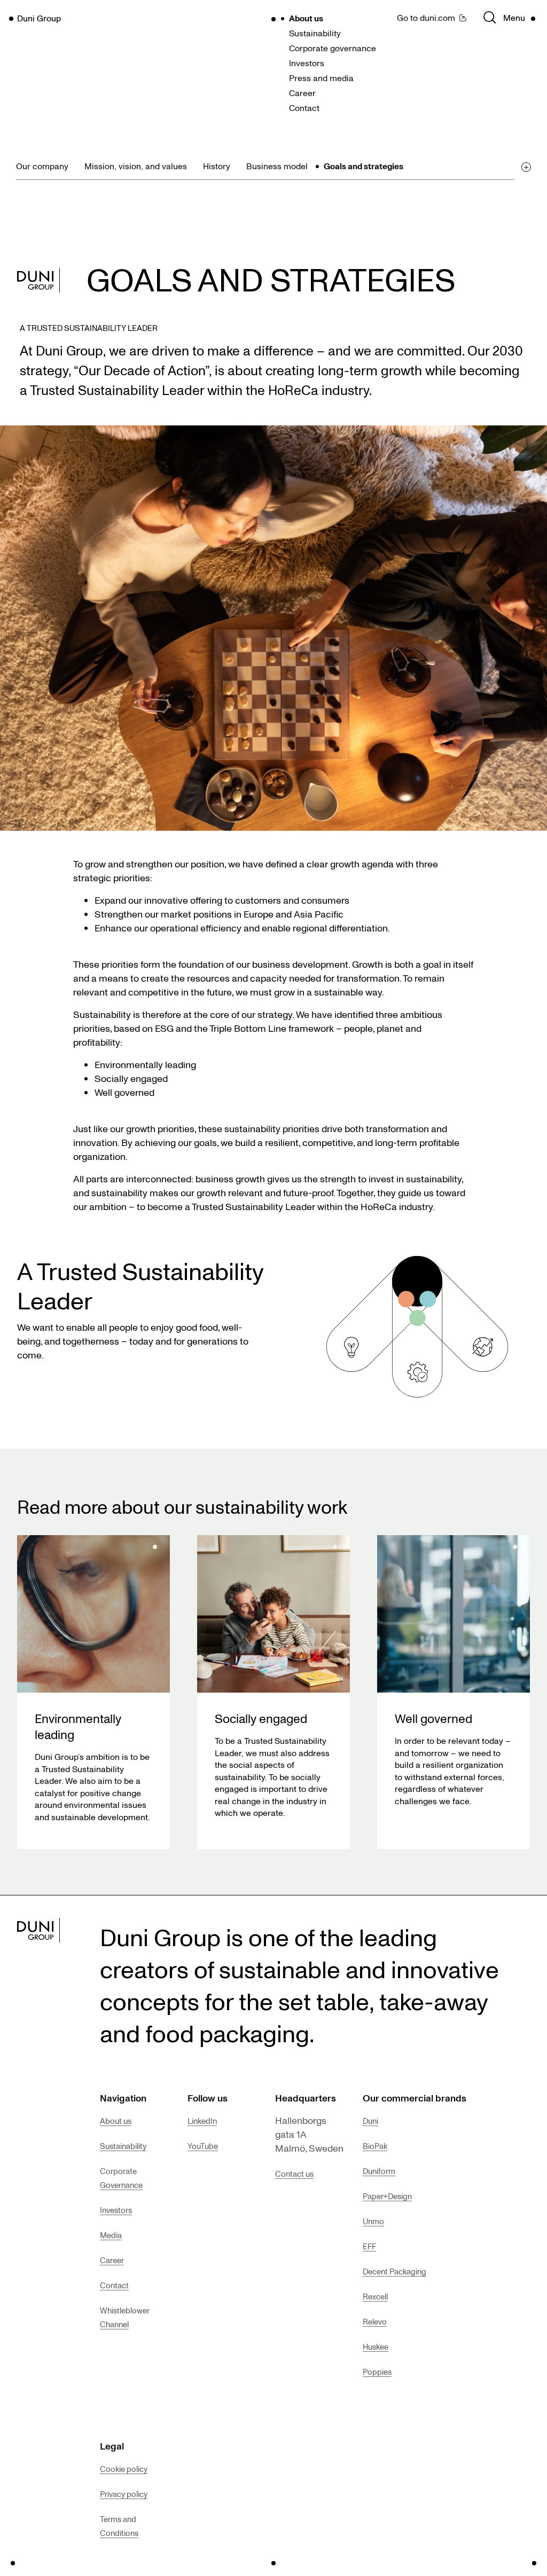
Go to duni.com (426, 18)
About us (306, 18)
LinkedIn (202, 2121)
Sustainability (315, 33)
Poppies (377, 2372)
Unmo (373, 2221)
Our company (42, 166)
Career (302, 93)
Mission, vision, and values (136, 166)
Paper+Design (387, 2196)
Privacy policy (124, 2494)
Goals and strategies (364, 166)
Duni (370, 2121)
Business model (277, 166)
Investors (307, 63)
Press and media (321, 78)
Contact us (294, 2174)
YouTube (203, 2146)
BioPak (375, 2146)
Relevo (375, 2321)
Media (111, 2235)
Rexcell (375, 2296)
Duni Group (39, 18)
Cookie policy (124, 2469)
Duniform (379, 2171)
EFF (369, 2246)
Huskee (376, 2346)
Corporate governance (333, 48)
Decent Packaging (394, 2271)
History (217, 166)
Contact (304, 108)
